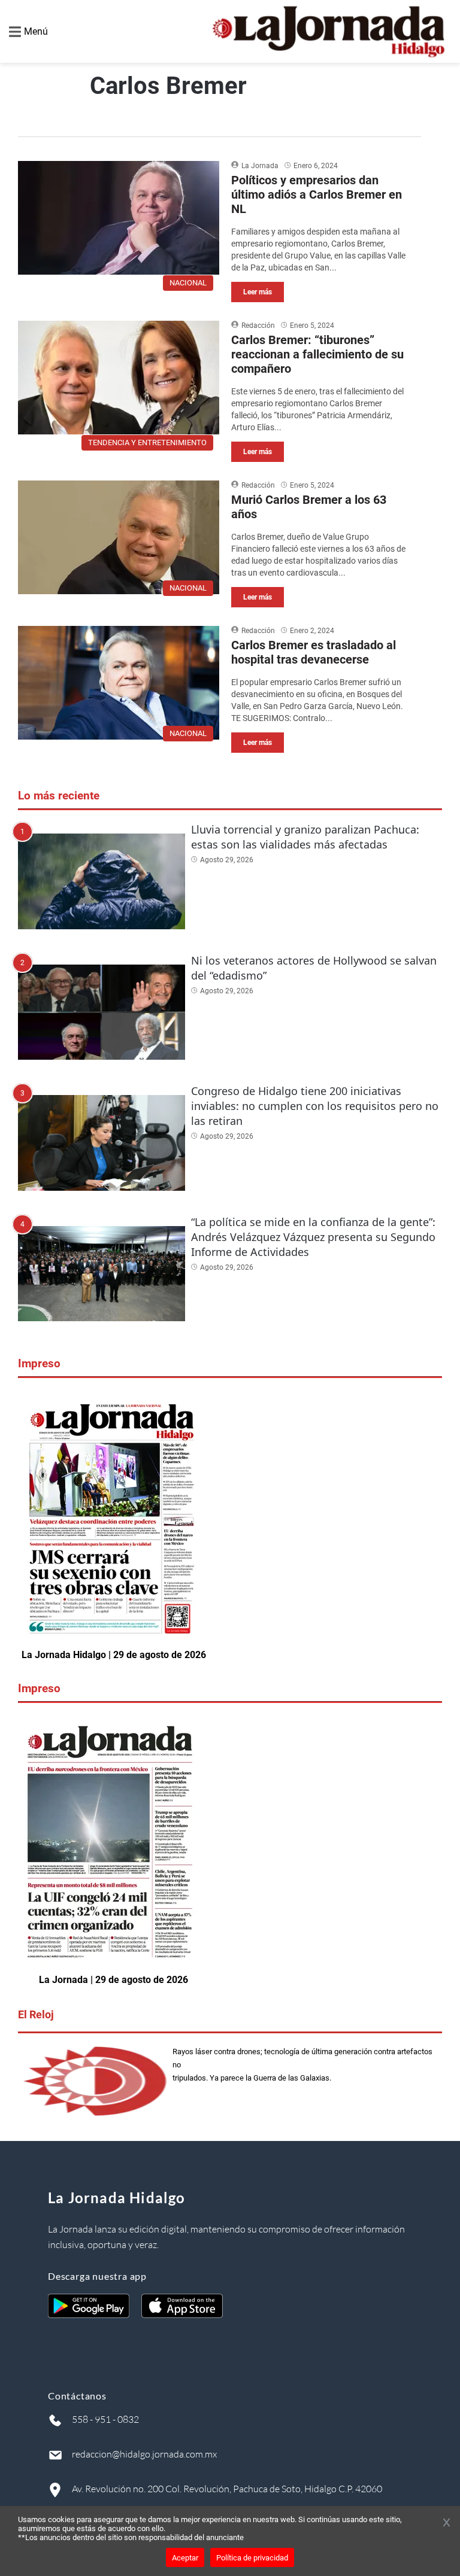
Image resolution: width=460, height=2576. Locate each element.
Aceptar (185, 2558)
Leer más (258, 292)
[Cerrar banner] (447, 2523)
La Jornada (260, 166)
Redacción (258, 326)
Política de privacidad (252, 2558)
